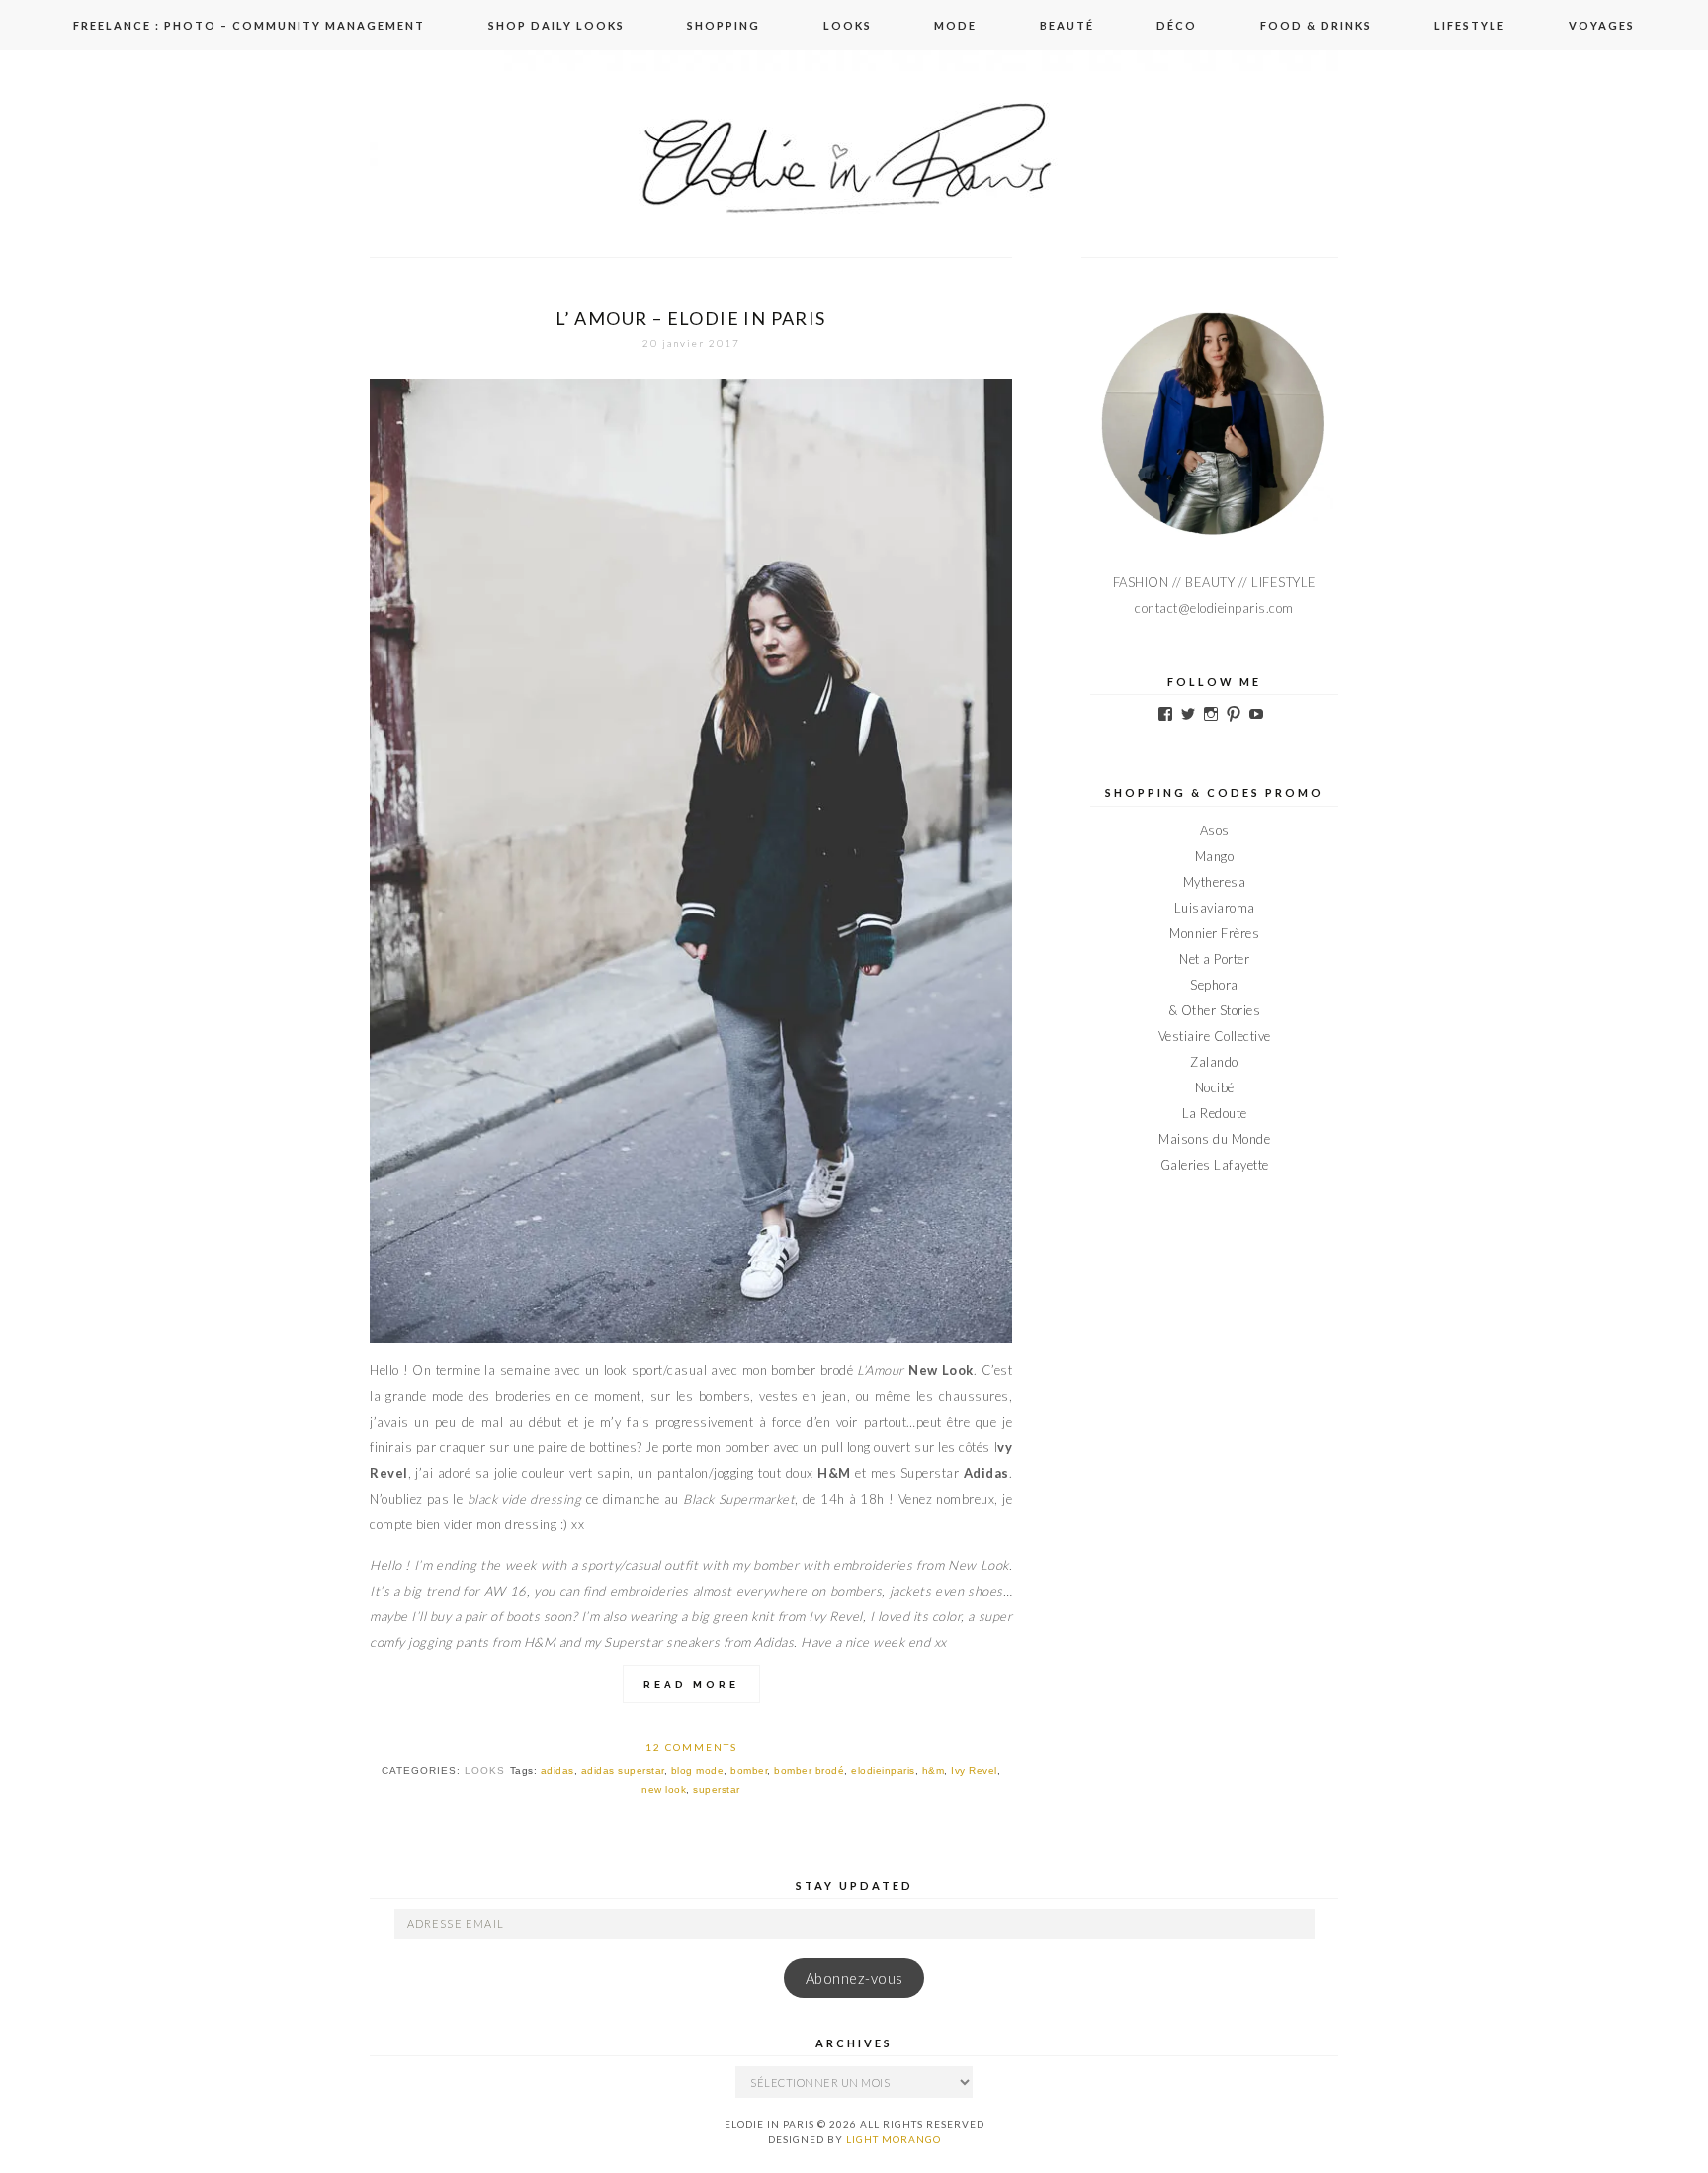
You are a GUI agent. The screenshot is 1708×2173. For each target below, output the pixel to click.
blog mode (698, 1770)
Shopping (724, 25)
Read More (691, 1684)
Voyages (1602, 25)
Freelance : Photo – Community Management (249, 25)
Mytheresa (1215, 882)
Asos (1215, 830)
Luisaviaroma (1215, 908)
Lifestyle (1470, 25)
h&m (934, 1770)
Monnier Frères (1214, 933)
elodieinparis (883, 1770)
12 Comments (691, 1747)
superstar (717, 1790)
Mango (1215, 856)
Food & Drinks (1316, 25)
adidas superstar (623, 1770)
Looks (848, 25)
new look (664, 1790)
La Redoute (1215, 1113)
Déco (1177, 25)
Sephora (1214, 985)
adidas (557, 1770)
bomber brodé (809, 1770)
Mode (955, 25)
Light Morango (894, 2139)
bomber (749, 1770)
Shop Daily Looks (556, 25)
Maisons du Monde (1214, 1139)
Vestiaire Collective (1215, 1036)
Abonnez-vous (854, 1979)
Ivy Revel (974, 1770)
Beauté (1067, 25)
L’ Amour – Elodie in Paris (690, 318)
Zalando (1214, 1062)
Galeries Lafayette (1215, 1165)
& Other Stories (1215, 1010)
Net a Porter (1214, 959)
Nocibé (1215, 1087)
